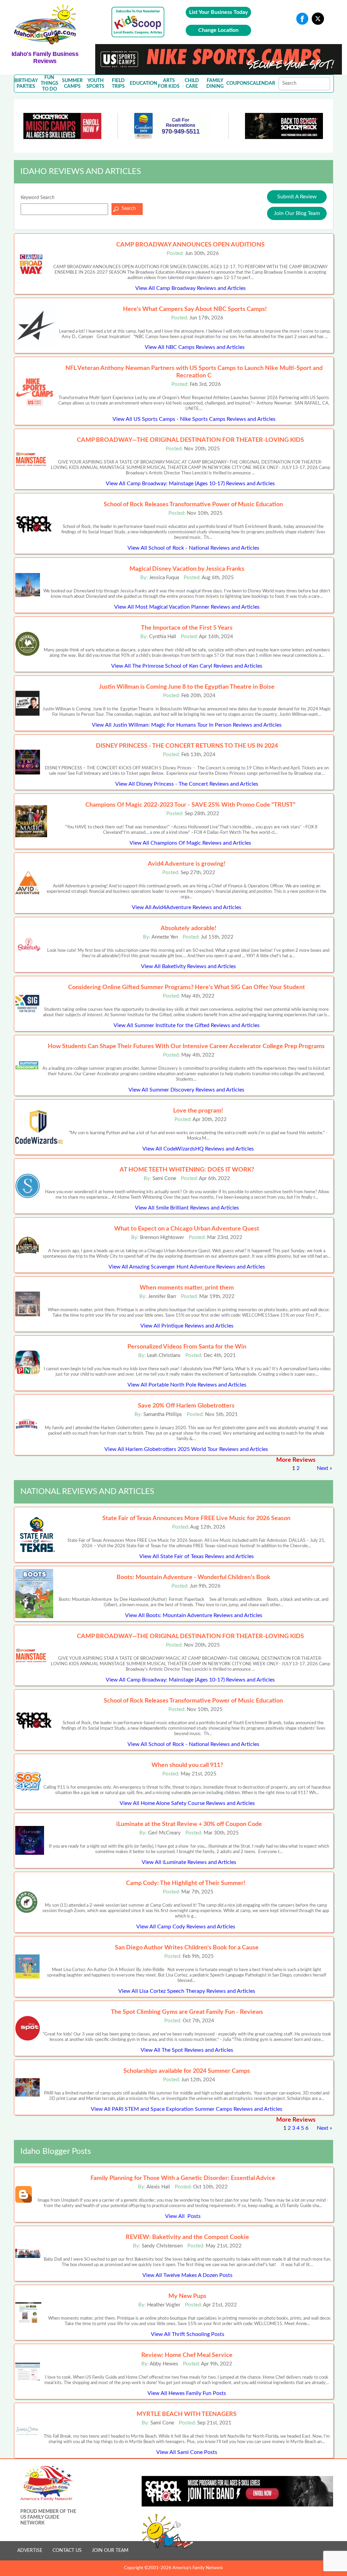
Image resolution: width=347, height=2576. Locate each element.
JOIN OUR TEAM (110, 2551)
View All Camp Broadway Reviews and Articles (190, 288)
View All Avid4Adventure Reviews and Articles (187, 907)
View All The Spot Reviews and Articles (187, 2050)
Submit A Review (297, 197)
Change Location (218, 30)
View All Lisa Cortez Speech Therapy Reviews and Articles (187, 1991)
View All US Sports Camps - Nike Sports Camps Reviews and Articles (194, 419)
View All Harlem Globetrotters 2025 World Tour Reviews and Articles (186, 1449)
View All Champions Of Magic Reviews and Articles (190, 843)
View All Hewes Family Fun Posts (187, 2393)
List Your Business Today (218, 12)
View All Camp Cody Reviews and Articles (186, 1927)
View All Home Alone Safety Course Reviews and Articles (187, 1803)
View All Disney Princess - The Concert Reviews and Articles (187, 784)
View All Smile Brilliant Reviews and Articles (187, 1208)
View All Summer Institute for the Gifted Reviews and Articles (187, 1025)
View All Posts (183, 2216)
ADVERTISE (30, 2551)
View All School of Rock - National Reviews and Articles (193, 548)
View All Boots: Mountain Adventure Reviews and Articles (194, 1615)
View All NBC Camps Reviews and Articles (195, 347)
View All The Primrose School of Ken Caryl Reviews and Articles (187, 666)
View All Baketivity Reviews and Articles (188, 966)
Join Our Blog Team (297, 213)
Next (323, 1468)
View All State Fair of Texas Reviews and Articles (197, 1556)
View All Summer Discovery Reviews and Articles (186, 1090)
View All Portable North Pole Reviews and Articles (187, 1385)
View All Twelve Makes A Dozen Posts (187, 2275)
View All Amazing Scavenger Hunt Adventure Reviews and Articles (187, 1267)
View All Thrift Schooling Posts (188, 2334)
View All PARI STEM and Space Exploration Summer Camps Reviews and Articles (187, 2109)
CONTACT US (67, 2551)
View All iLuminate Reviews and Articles (189, 1862)
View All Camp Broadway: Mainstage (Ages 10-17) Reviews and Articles (190, 484)
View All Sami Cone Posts (187, 2452)
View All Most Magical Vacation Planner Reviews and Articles (187, 607)
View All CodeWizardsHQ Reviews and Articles (198, 1149)
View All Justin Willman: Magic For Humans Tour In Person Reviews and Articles (187, 725)
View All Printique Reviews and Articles (187, 1326)
